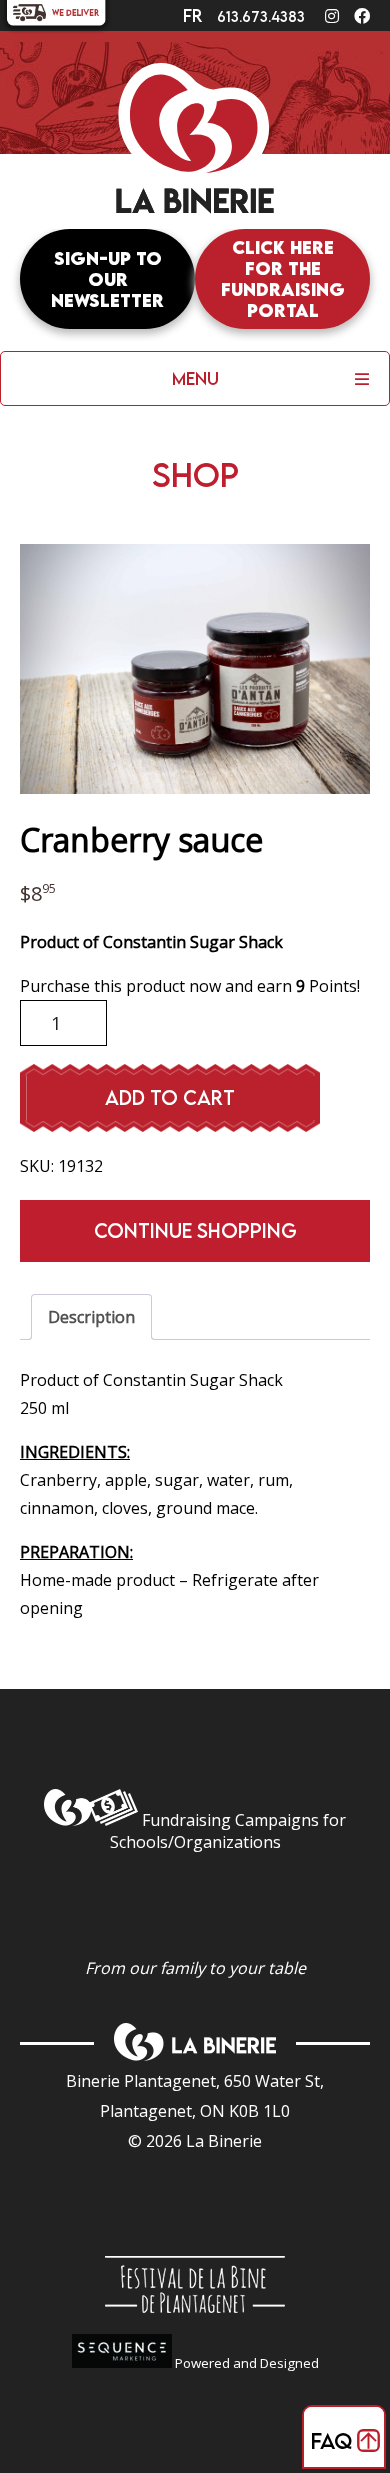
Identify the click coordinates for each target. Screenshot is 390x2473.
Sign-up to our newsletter (107, 279)
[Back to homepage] (195, 146)
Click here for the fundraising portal (283, 279)
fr (192, 15)
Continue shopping (195, 1230)
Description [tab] (91, 1317)
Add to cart (170, 1097)
